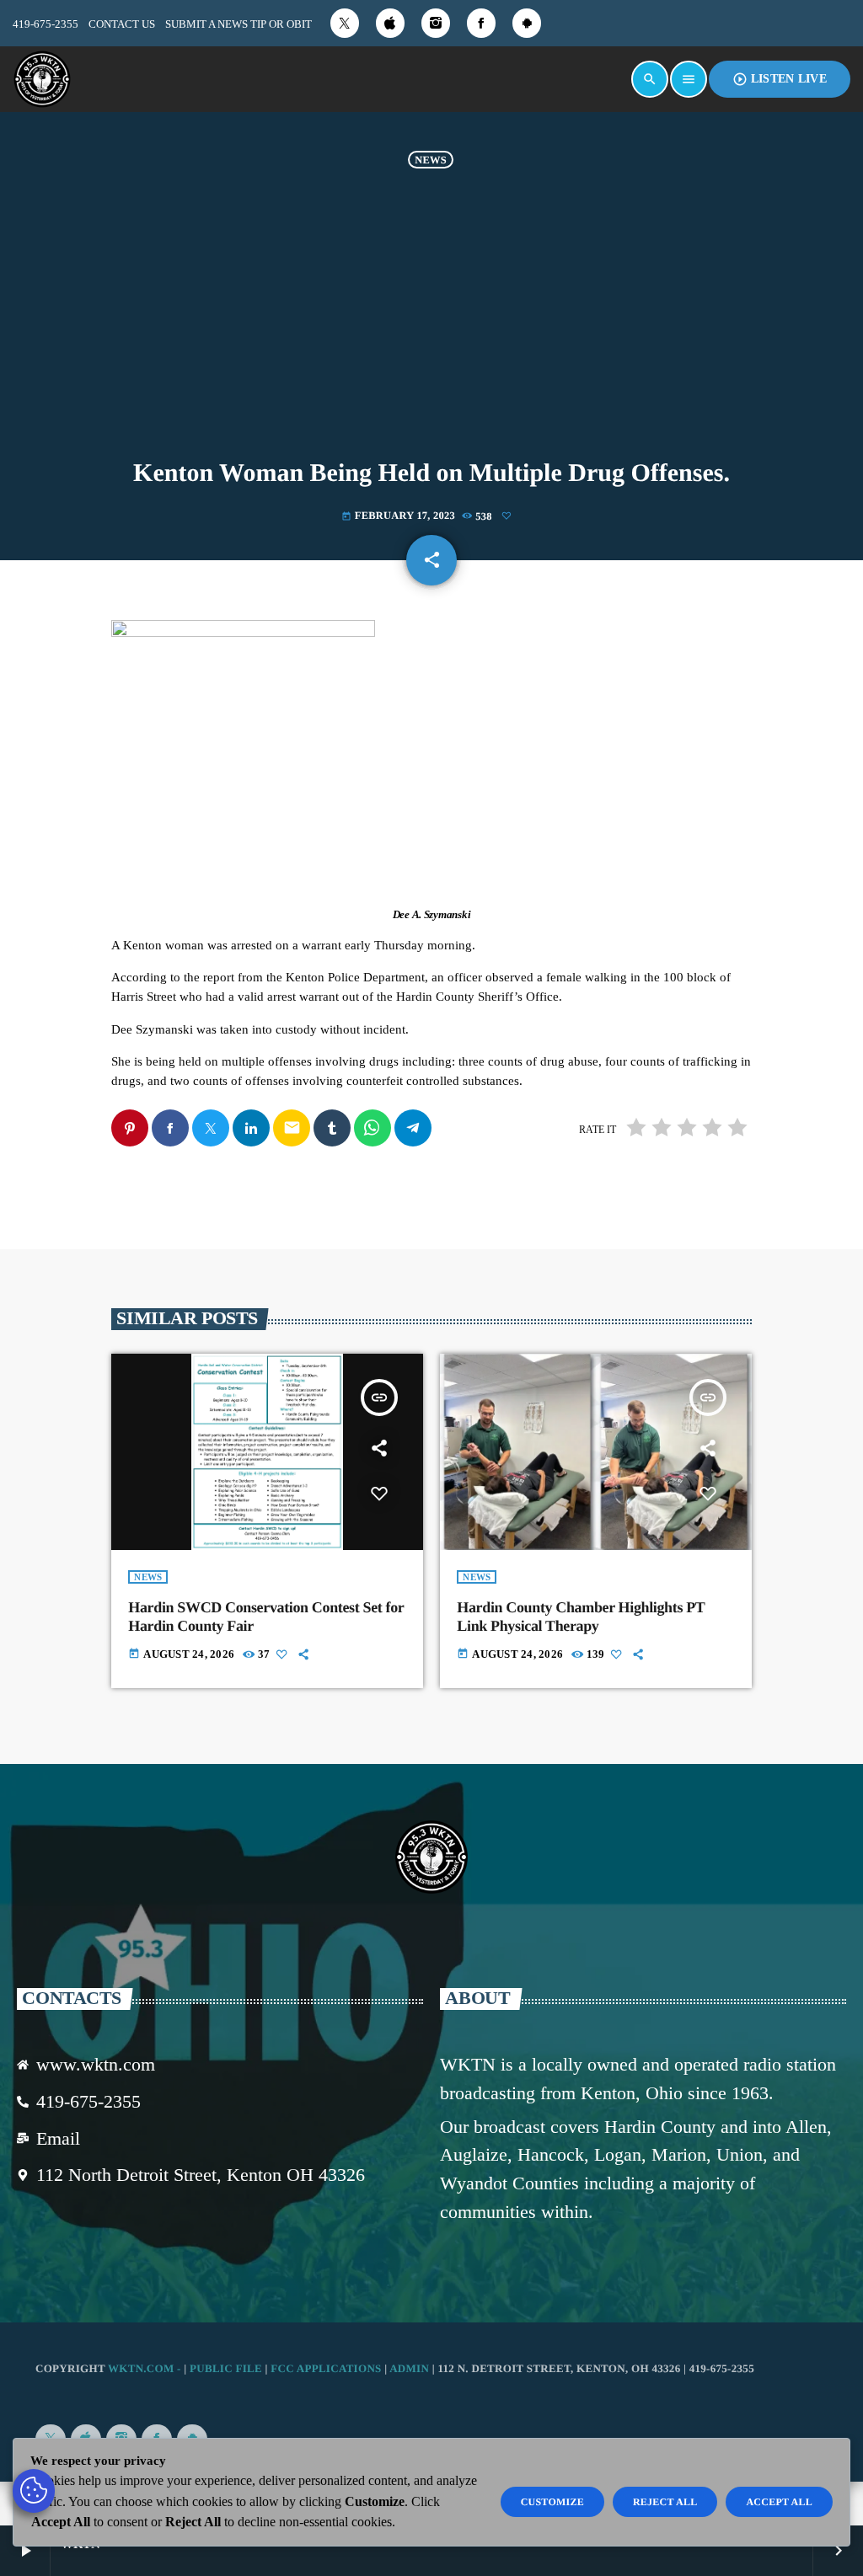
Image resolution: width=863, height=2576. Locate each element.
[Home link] (42, 79)
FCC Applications (326, 2368)
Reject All (665, 2502)
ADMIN (409, 2368)
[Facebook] (481, 23)
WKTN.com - (146, 2368)
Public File (226, 2368)
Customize (552, 2502)
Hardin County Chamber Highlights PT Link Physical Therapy (581, 1617)
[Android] (527, 23)
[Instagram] (436, 23)
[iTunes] (390, 23)
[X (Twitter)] (345, 23)
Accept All (779, 2502)
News (431, 159)
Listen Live (780, 79)
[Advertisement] (431, 311)
